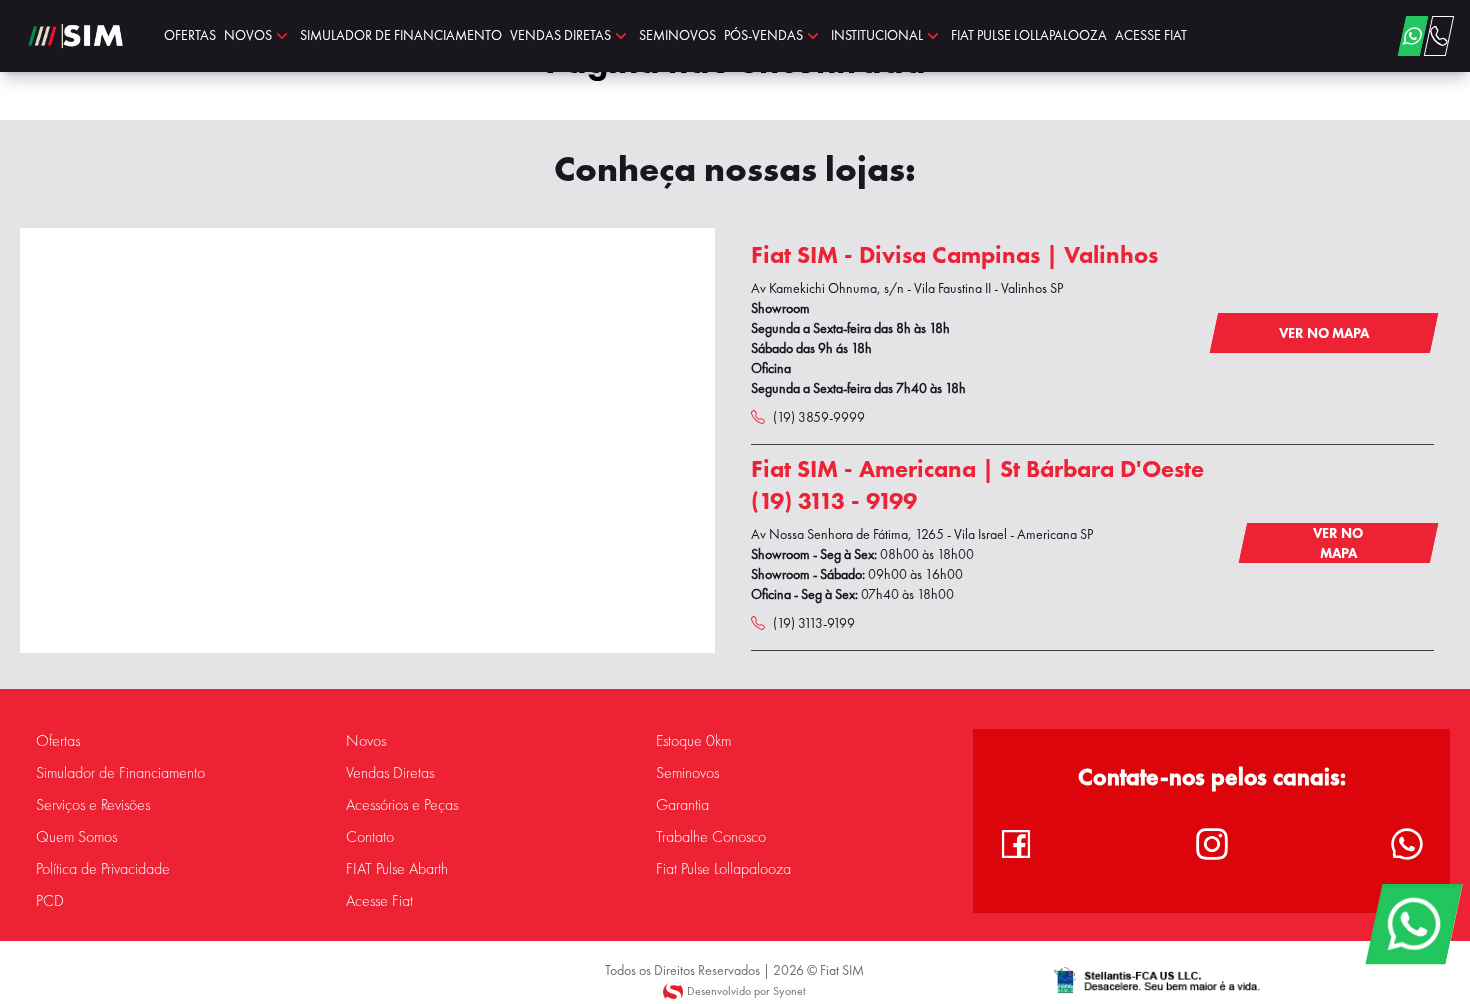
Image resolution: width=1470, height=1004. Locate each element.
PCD (50, 901)
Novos (366, 741)
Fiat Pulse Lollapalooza (723, 869)
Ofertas (58, 741)
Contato (370, 837)
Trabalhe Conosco (711, 837)
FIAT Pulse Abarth (397, 869)
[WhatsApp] (1413, 924)
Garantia (682, 805)
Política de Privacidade (103, 869)
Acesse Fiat (379, 901)
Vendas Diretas (390, 773)
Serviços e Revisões (93, 805)
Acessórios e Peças (402, 805)
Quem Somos (76, 837)
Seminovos (687, 773)
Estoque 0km (693, 741)
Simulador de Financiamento (120, 773)
